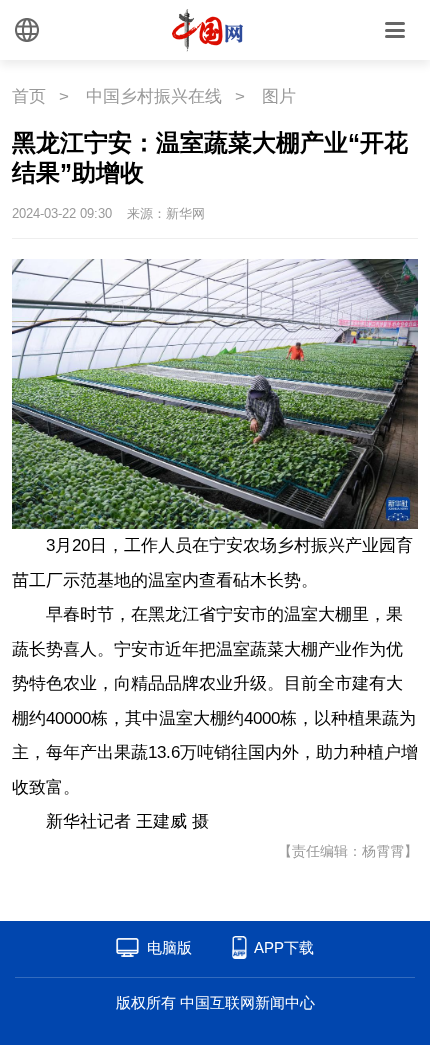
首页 (29, 96)
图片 (279, 96)
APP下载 (284, 947)
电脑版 (169, 947)
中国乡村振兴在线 (154, 96)
